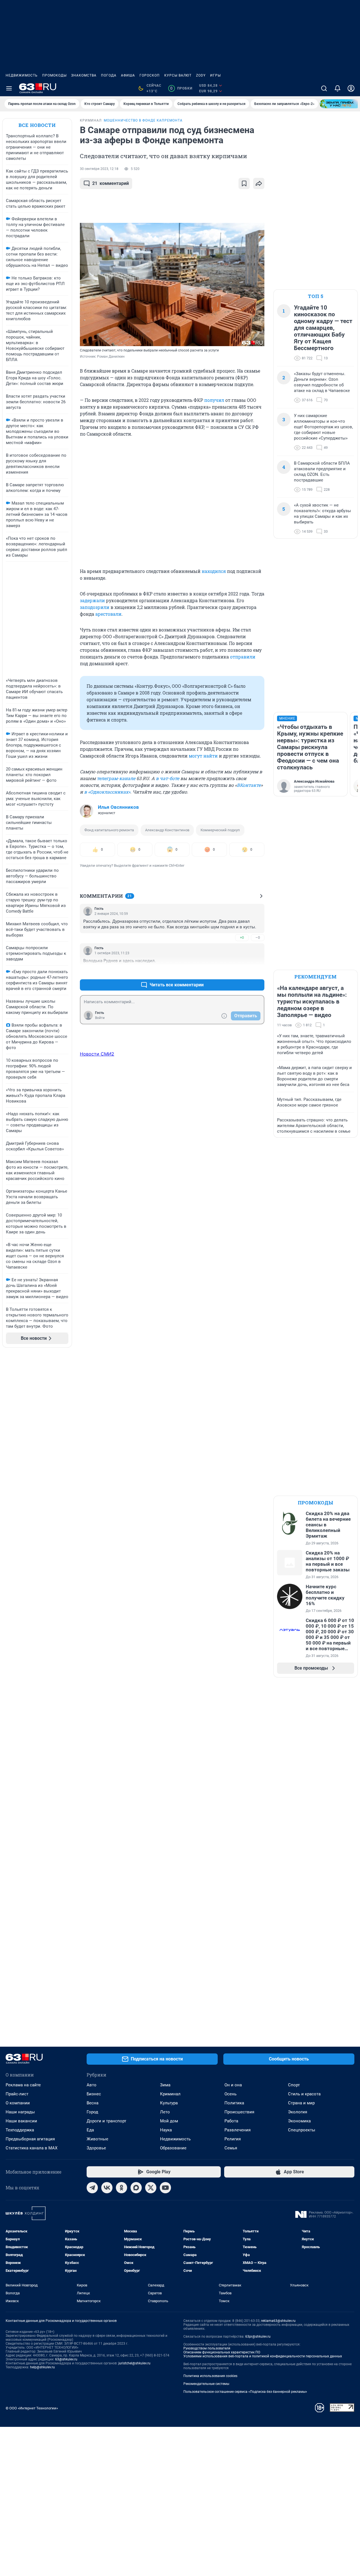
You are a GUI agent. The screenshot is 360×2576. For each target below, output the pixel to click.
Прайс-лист (17, 2094)
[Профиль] (351, 88)
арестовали (108, 614)
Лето (165, 2112)
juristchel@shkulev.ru (134, 2363)
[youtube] (165, 2188)
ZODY (201, 75)
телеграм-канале (116, 778)
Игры (215, 75)
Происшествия (239, 2112)
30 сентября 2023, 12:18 (99, 169)
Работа (231, 2121)
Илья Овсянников (118, 807)
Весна (93, 2103)
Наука (166, 2130)
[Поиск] (324, 88)
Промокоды (54, 75)
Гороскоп (150, 75)
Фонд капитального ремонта (109, 830)
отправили (243, 657)
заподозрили (95, 607)
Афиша (128, 75)
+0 (242, 938)
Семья (231, 2148)
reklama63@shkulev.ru (278, 2321)
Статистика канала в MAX (31, 2148)
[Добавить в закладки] (244, 183)
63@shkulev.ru (66, 2359)
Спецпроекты (302, 2130)
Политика (234, 2103)
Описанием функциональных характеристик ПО (222, 2352)
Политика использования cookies (210, 2376)
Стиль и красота (304, 2094)
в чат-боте (167, 778)
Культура (169, 2103)
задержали (92, 600)
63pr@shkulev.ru (258, 2337)
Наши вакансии (21, 2121)
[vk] (107, 2188)
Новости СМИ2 (97, 1054)
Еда (90, 2130)
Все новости (37, 125)
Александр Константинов (167, 830)
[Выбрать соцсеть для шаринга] (259, 183)
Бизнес (94, 2094)
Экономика (299, 2121)
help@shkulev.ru (42, 2367)
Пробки (181, 88)
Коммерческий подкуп (220, 830)
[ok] (121, 2188)
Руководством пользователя (207, 2348)
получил (214, 400)
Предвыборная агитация (30, 2139)
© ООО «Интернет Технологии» (32, 2408)
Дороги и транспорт (106, 2121)
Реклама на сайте (23, 2085)
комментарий (111, 183)
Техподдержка (20, 2130)
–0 (258, 938)
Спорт (294, 2085)
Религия (233, 2139)
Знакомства (84, 75)
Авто (92, 2085)
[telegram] (92, 2188)
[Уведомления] (337, 88)
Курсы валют (178, 75)
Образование (173, 2148)
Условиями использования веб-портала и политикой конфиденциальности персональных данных (263, 2356)
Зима (165, 2085)
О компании (18, 2103)
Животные (97, 2139)
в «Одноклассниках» (107, 792)
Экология (298, 2112)
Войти (100, 1018)
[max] (136, 2188)
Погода (109, 75)
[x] (151, 2188)
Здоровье (96, 2148)
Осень (230, 2094)
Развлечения (238, 2130)
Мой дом (169, 2121)
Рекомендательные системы (206, 2384)
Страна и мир (301, 2103)
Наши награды (20, 2112)
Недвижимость (22, 75)
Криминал (170, 2094)
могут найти (203, 756)
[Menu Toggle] (9, 88)
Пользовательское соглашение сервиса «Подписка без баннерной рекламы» (245, 2392)
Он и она (233, 2085)
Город (92, 2112)
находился (214, 571)
